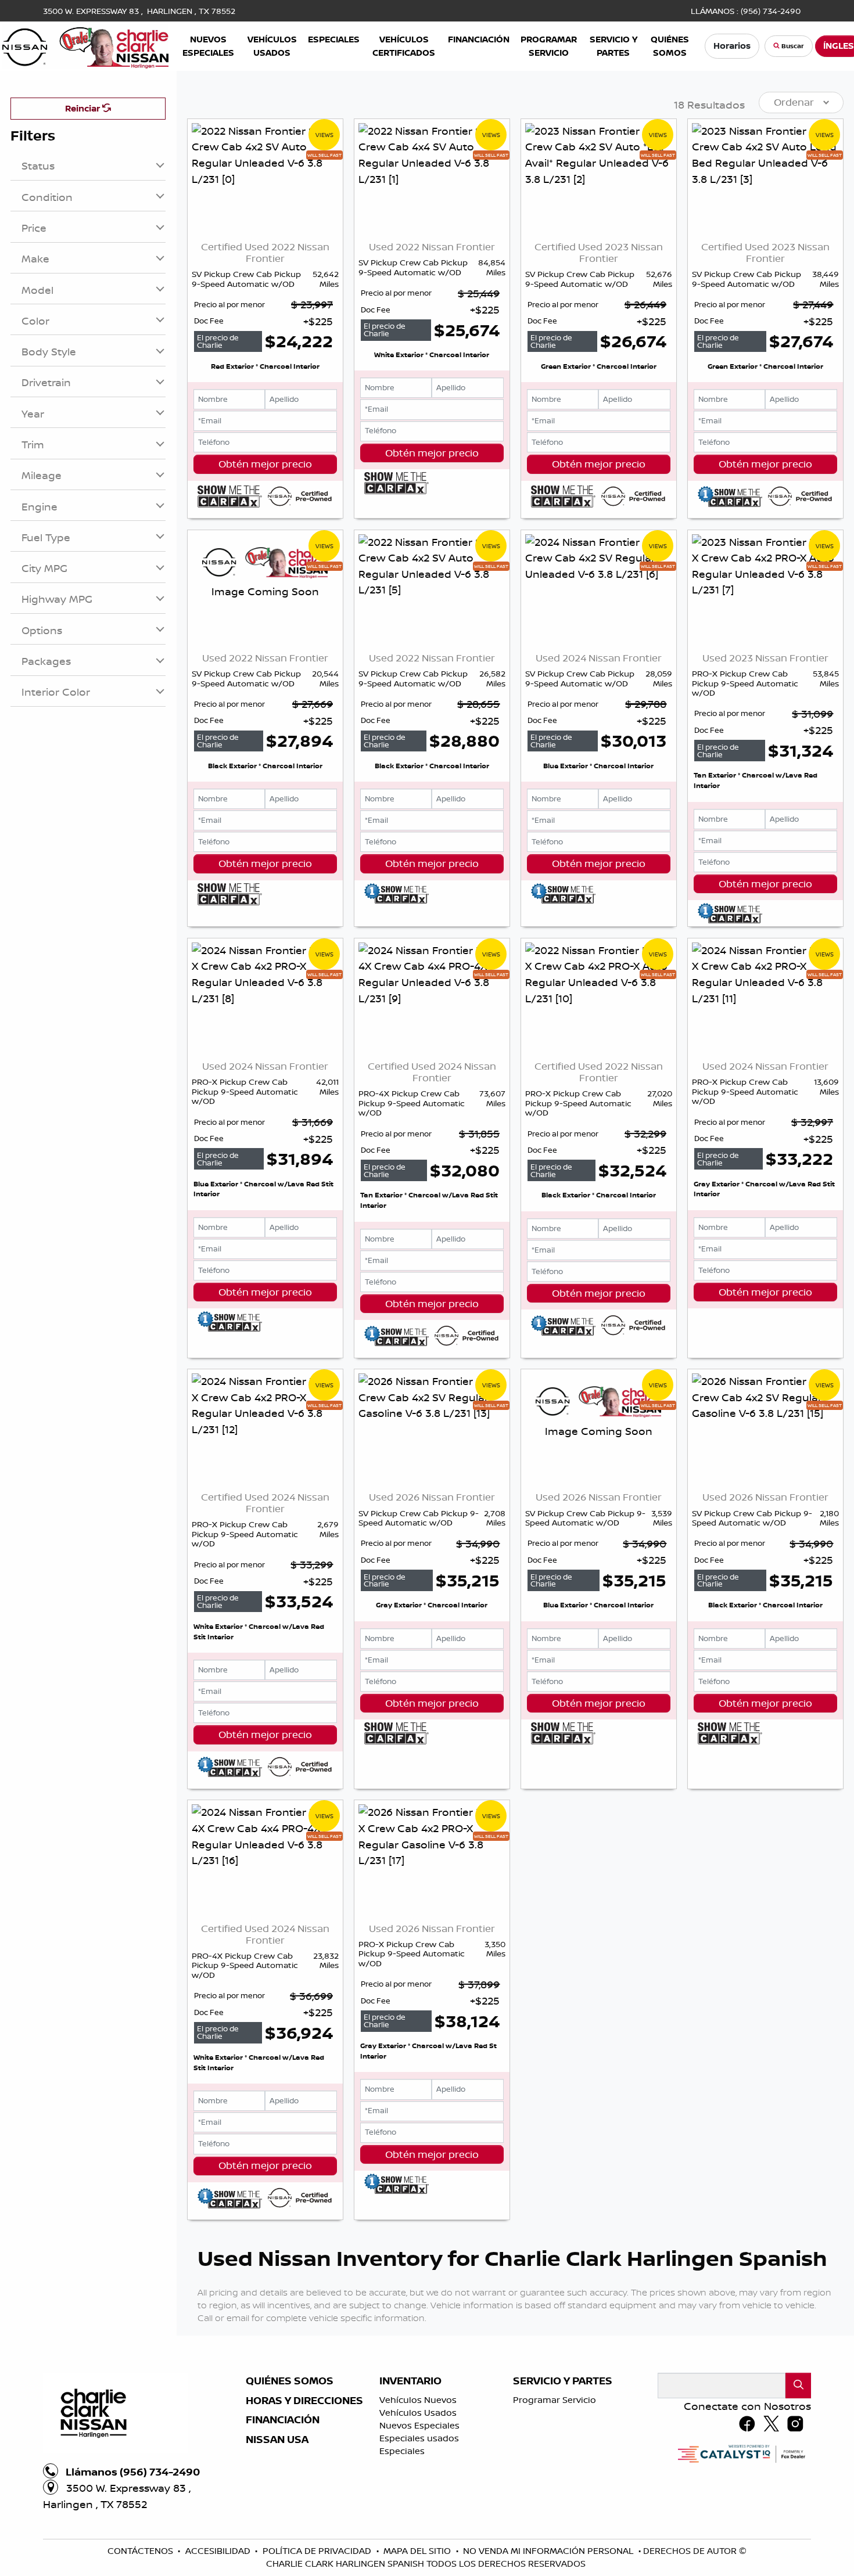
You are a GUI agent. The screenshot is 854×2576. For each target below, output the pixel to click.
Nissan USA (277, 2440)
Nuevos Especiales (419, 2425)
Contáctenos (141, 2551)
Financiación (283, 2420)
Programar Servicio (555, 2400)
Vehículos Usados (418, 2413)
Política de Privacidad (318, 2551)
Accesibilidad (219, 2551)
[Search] (798, 2385)
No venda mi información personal (549, 2551)
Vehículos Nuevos (418, 2400)
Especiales (402, 2451)
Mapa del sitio (418, 2551)
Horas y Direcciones (304, 2401)
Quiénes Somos (290, 2381)
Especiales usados (419, 2438)
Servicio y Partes (563, 2381)
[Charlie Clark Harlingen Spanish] (86, 45)
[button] (208, 46)
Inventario (410, 2381)
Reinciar (84, 108)
